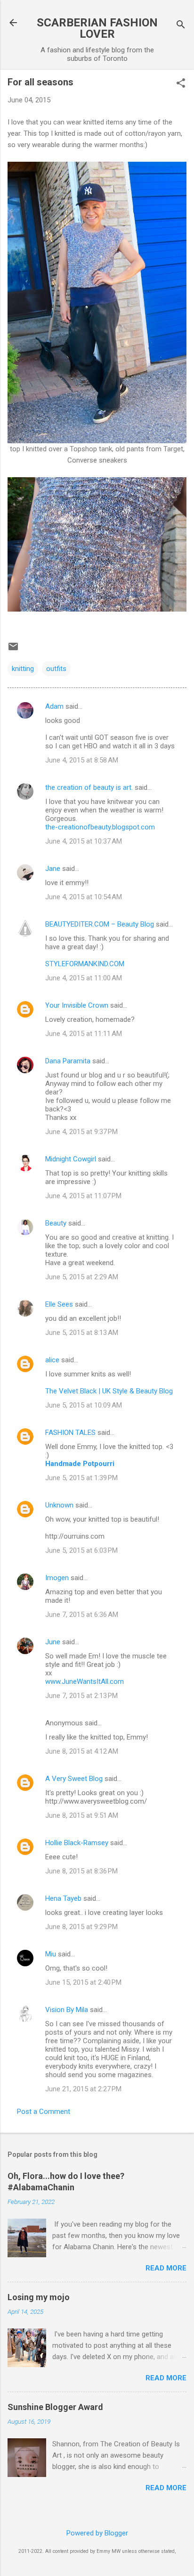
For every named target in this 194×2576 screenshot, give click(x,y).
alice (52, 1360)
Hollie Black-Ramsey (77, 1843)
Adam (54, 706)
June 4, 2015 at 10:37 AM (84, 841)
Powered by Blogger (97, 2533)
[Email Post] (13, 650)
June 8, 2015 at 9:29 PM (81, 1927)
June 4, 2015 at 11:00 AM (84, 978)
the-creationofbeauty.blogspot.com (100, 827)
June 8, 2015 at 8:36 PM (81, 1871)
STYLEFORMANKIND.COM (85, 964)
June (53, 1642)
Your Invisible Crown (77, 1005)
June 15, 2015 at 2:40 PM (83, 1982)
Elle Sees (59, 1304)
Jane (53, 869)
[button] (181, 84)
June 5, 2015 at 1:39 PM (81, 1478)
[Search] (181, 26)
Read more (166, 2268)
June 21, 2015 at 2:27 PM (83, 2089)
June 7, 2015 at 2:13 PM (81, 1696)
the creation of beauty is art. (89, 787)
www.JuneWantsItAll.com (85, 1681)
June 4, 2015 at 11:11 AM (84, 1034)
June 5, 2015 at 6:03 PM (81, 1550)
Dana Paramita (68, 1061)
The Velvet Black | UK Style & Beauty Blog (109, 1391)
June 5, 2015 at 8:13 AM (82, 1333)
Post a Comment (44, 2112)
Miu (51, 1954)
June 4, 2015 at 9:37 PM (81, 1132)
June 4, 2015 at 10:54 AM (84, 897)
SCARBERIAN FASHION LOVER (97, 28)
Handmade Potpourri (80, 1464)
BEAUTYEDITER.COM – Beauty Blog (100, 924)
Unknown (59, 1505)
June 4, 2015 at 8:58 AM (82, 760)
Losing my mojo (39, 2297)
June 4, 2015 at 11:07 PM (83, 1196)
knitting (23, 669)
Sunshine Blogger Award (55, 2407)
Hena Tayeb (63, 1898)
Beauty (57, 1223)
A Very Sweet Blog (74, 1779)
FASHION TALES (70, 1433)
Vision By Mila (67, 2010)
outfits (56, 669)
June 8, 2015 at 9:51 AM (82, 1815)
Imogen (57, 1578)
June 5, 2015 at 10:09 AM (84, 1405)
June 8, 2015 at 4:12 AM (82, 1751)
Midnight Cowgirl (71, 1159)
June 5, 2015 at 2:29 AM (82, 1277)
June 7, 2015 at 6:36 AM (82, 1615)
